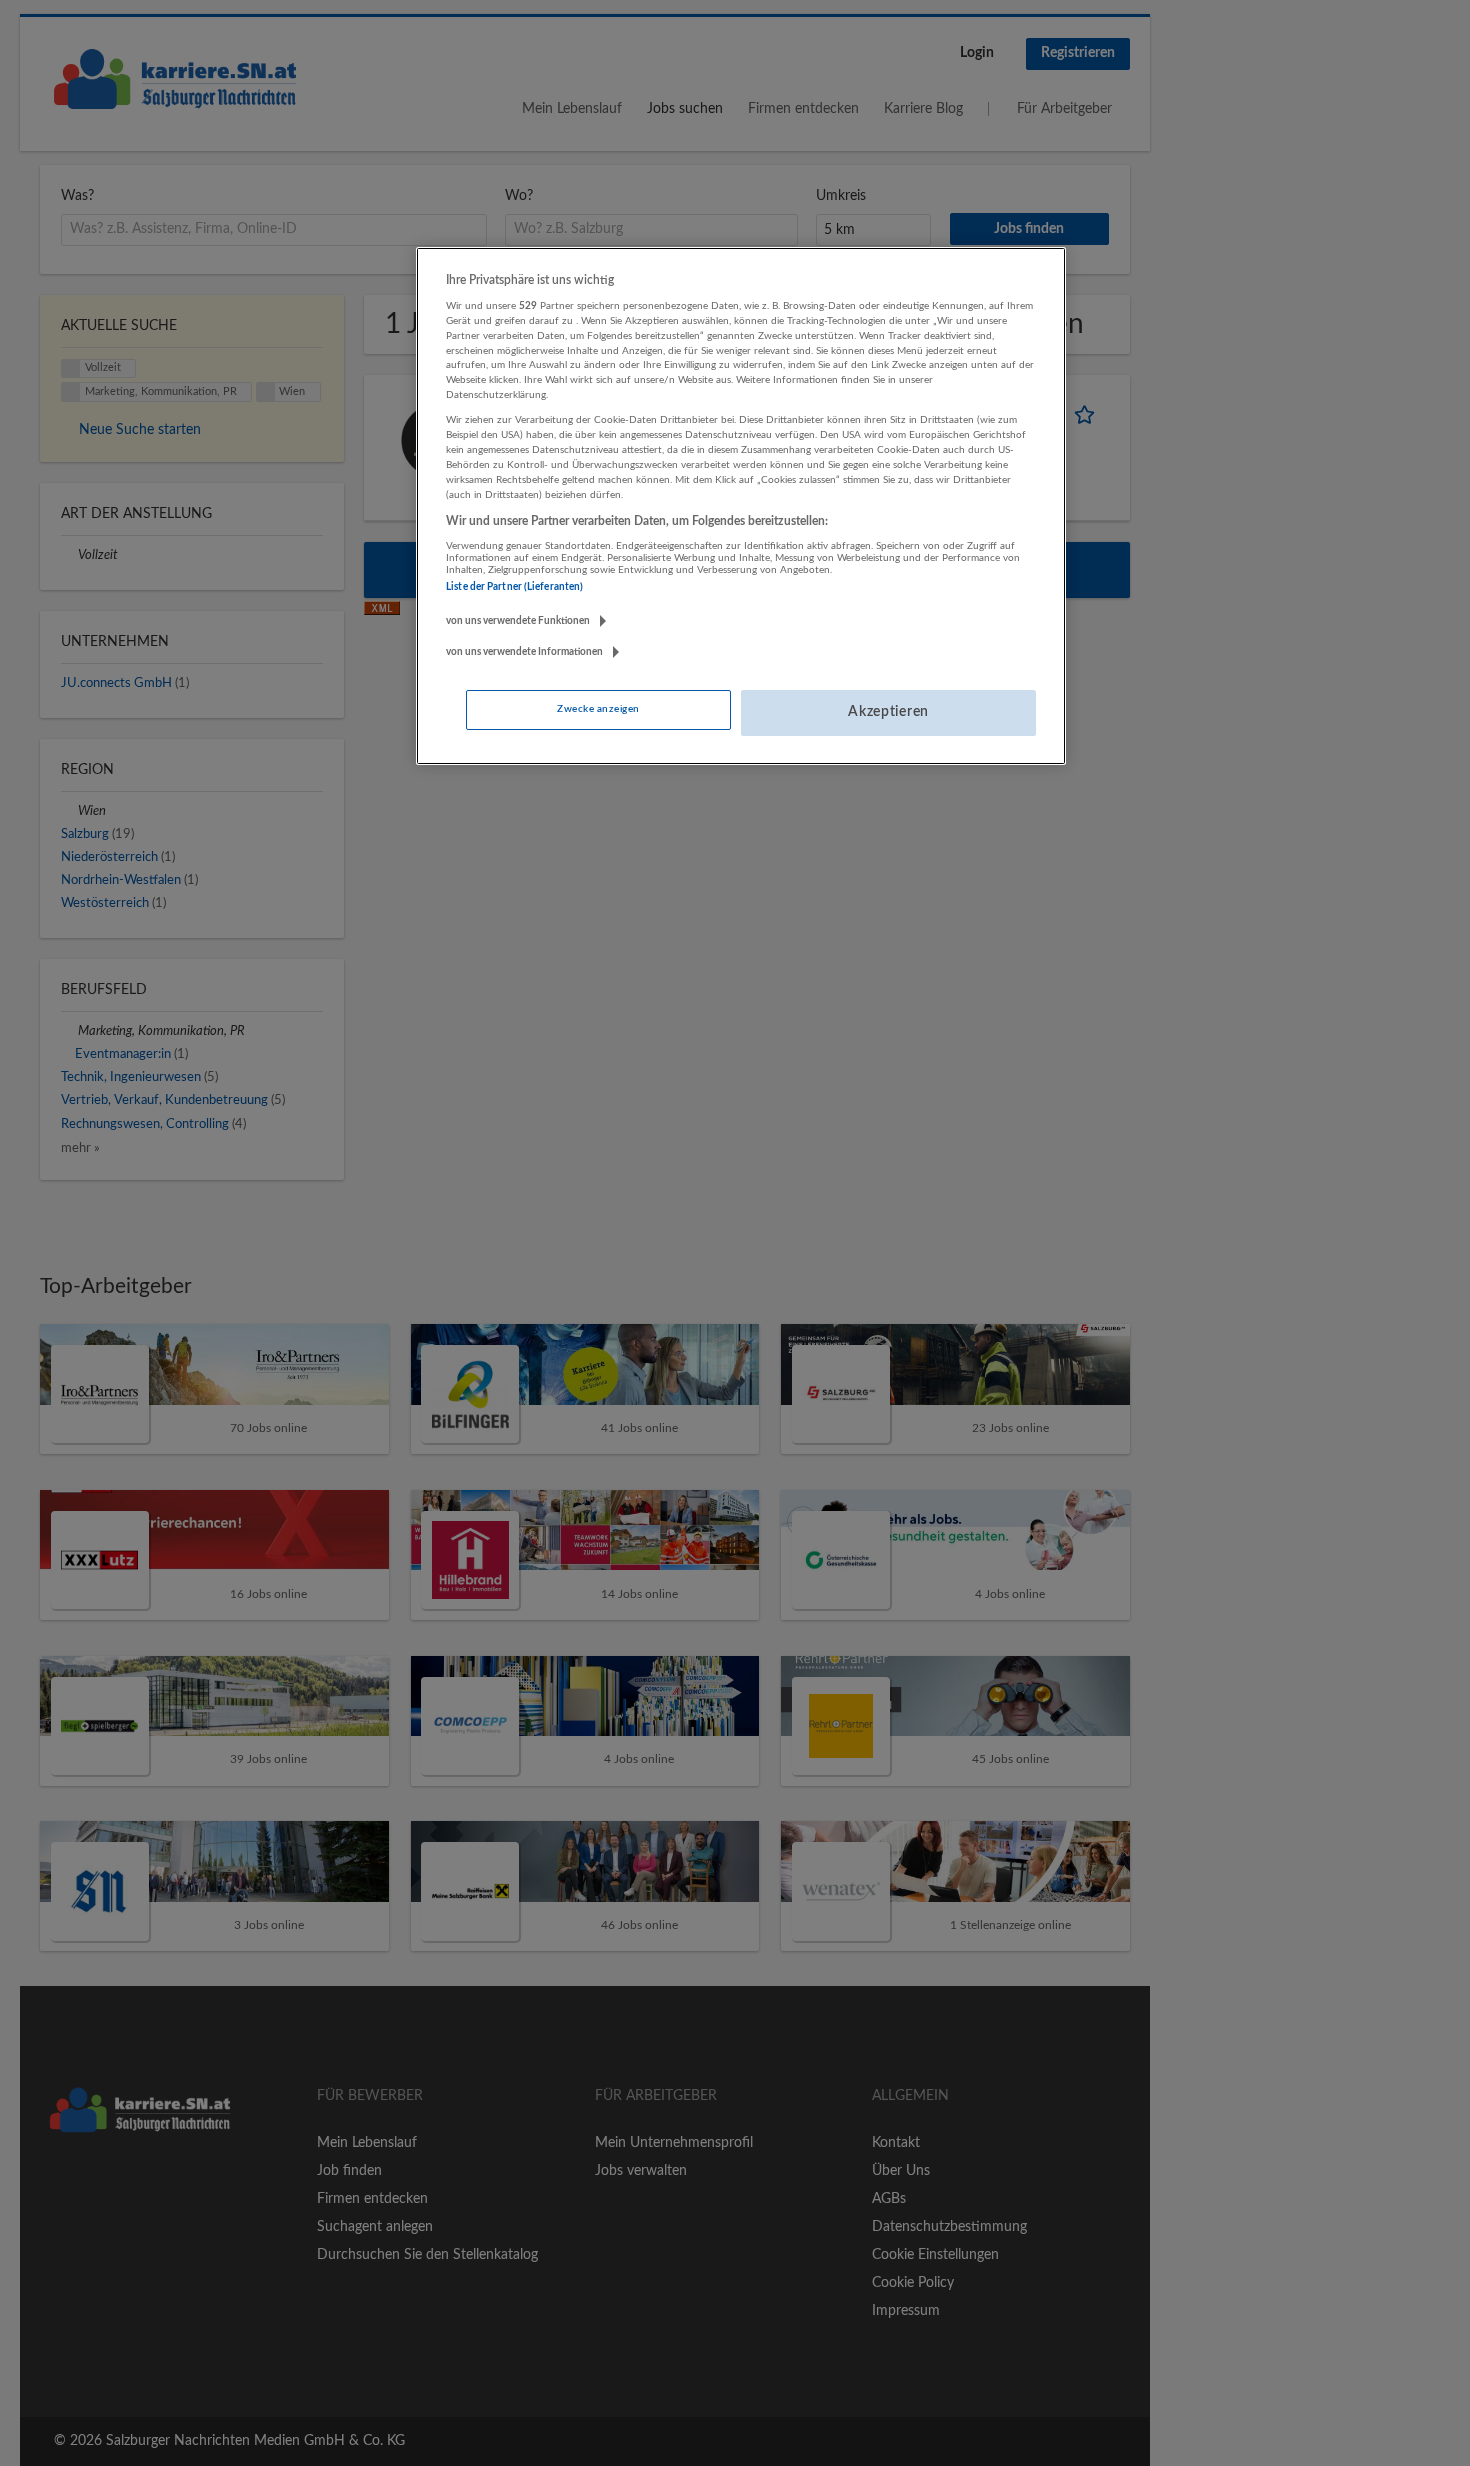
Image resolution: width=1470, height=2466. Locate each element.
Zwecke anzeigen (598, 709)
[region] (741, 506)
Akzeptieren (888, 712)
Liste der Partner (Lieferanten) (514, 587)
